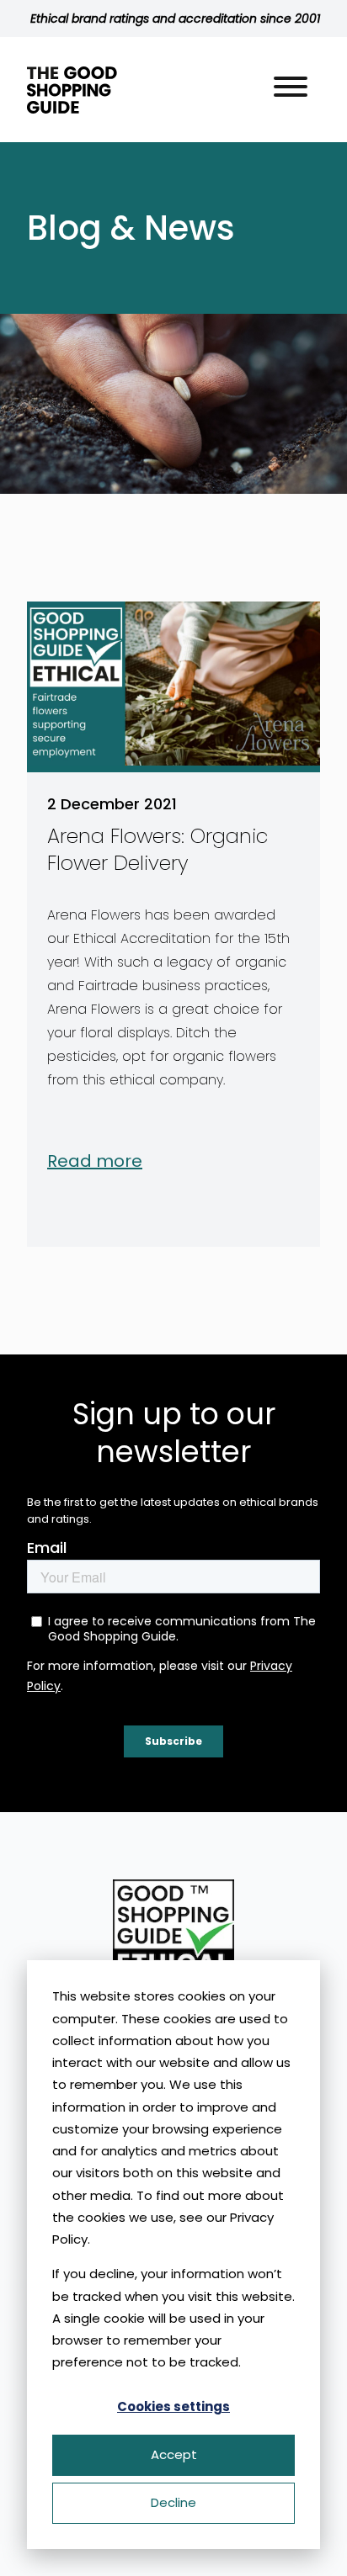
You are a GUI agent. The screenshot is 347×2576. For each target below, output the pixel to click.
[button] (291, 90)
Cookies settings (173, 2406)
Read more (95, 1161)
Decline (173, 2502)
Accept (174, 2454)
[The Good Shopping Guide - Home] (72, 90)
